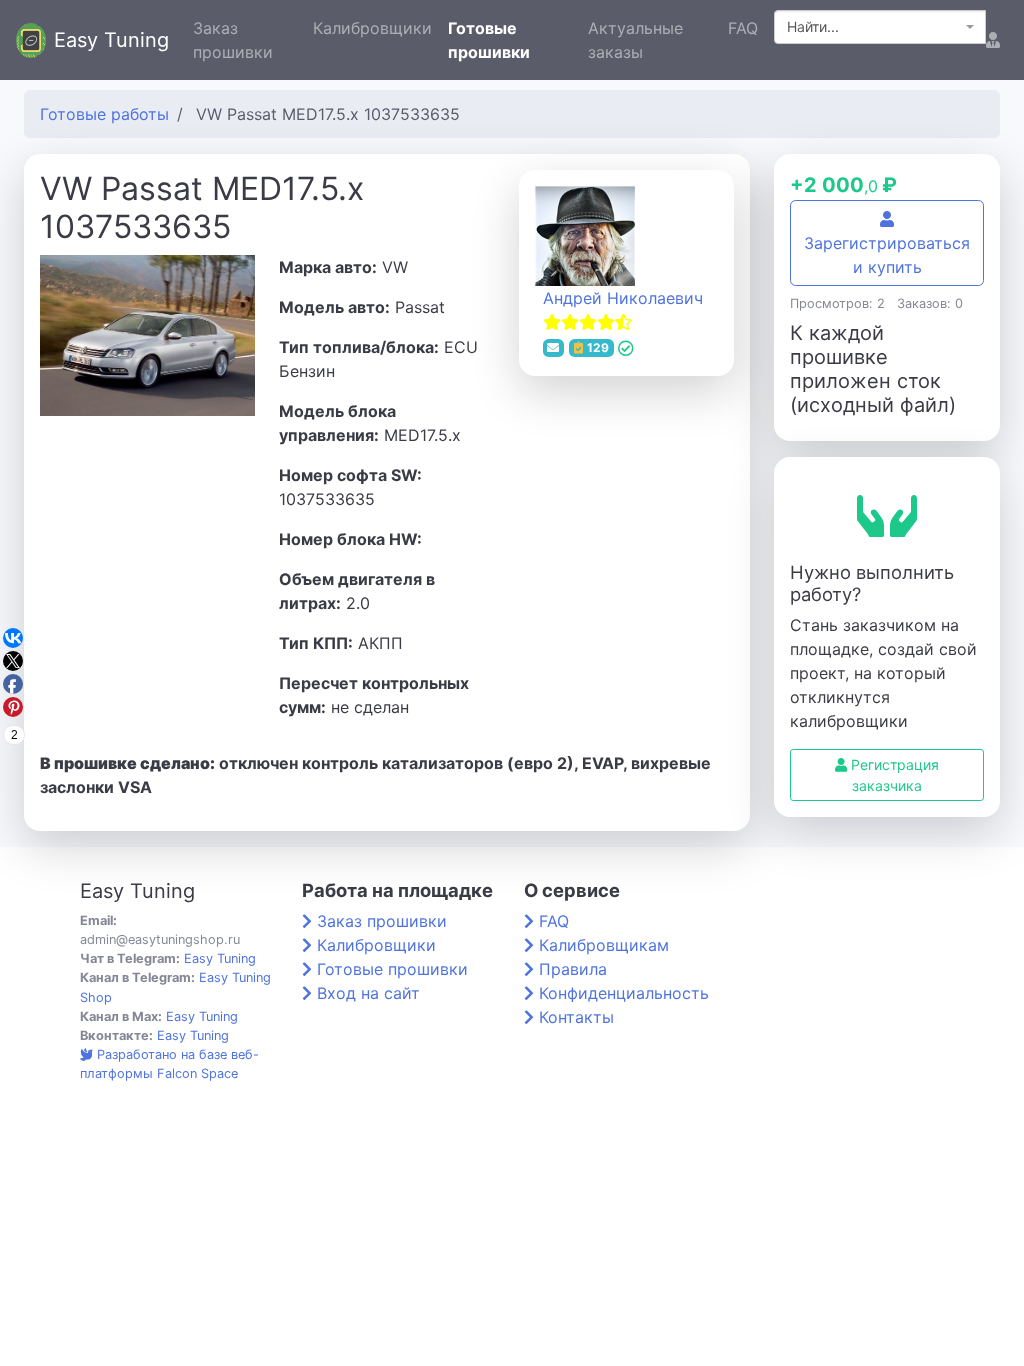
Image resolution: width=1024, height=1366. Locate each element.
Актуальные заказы (635, 40)
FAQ (743, 28)
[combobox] (880, 27)
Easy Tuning (111, 40)
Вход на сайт (368, 993)
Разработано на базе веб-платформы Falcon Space (169, 1064)
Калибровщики (372, 28)
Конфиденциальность (624, 993)
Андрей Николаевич (623, 298)
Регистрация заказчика (893, 775)
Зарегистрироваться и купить (887, 255)
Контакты (576, 1017)
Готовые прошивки (489, 40)
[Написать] (554, 348)
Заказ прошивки (233, 40)
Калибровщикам (604, 945)
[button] (993, 40)
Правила (573, 969)
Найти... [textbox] (813, 26)
